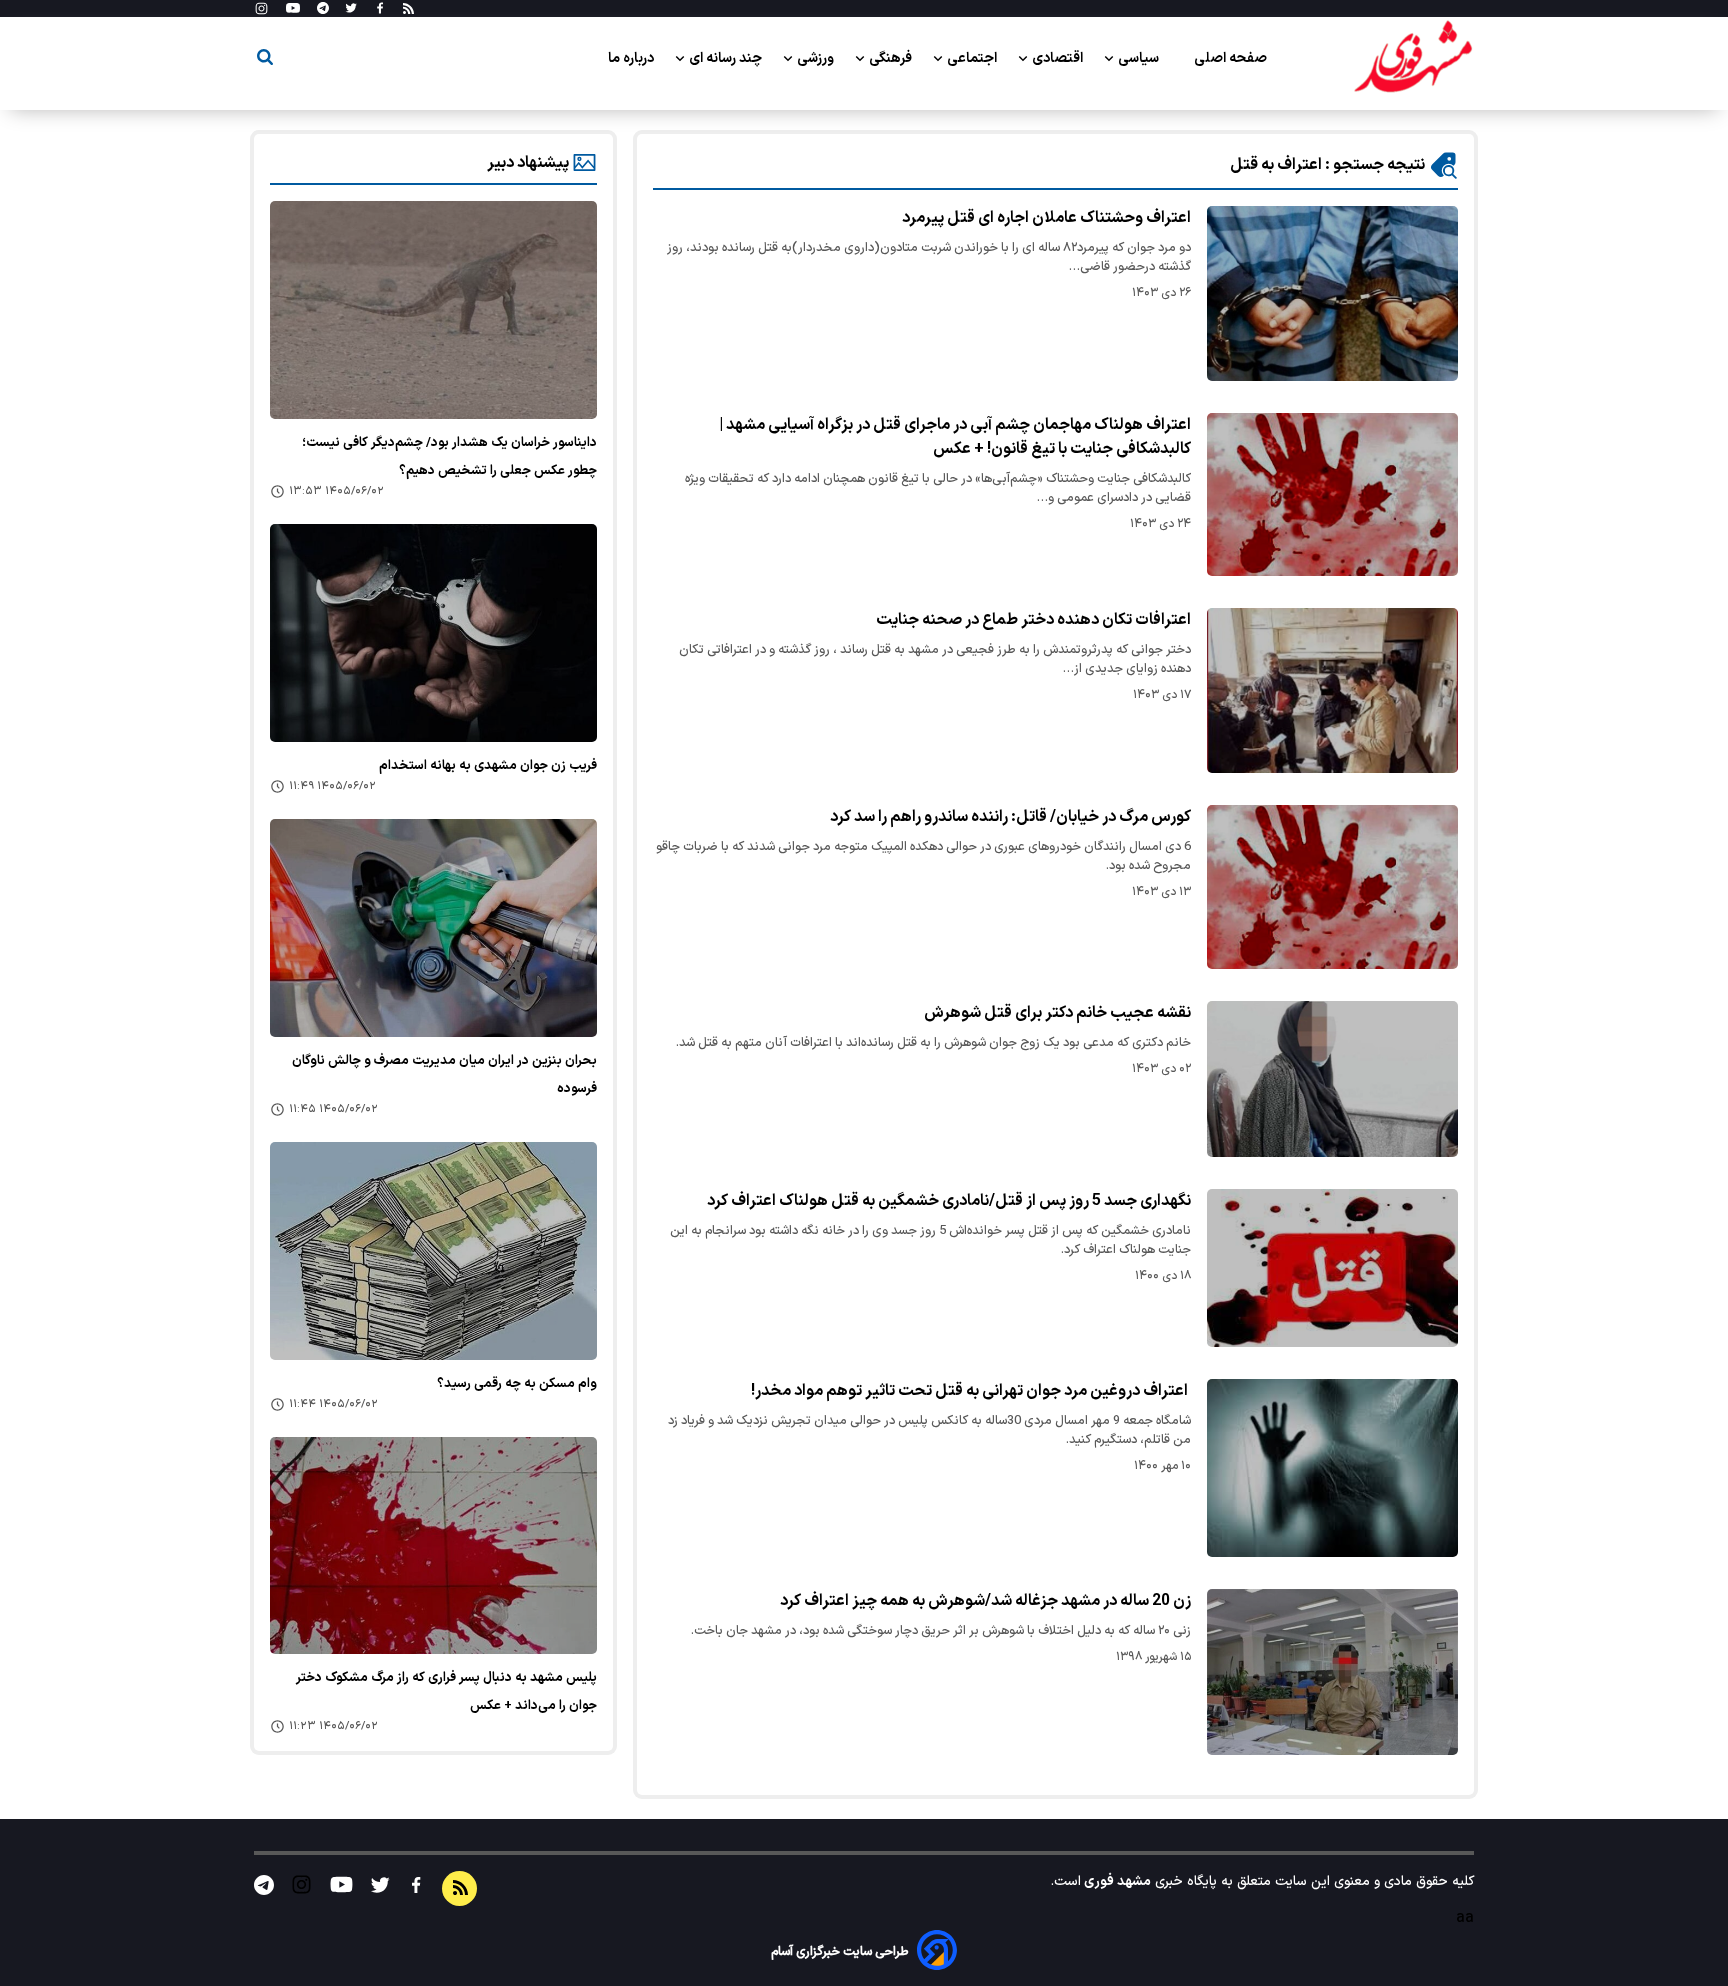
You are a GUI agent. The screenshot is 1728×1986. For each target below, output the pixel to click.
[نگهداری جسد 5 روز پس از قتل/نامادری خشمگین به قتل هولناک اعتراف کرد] (1332, 1268)
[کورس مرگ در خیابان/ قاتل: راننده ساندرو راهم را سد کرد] (1332, 887)
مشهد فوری (1116, 1881)
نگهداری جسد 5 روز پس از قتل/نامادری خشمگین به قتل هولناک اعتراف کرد (949, 1201)
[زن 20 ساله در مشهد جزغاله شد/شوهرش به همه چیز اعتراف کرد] (1332, 1672)
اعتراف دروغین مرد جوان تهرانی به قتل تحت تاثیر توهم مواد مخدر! (971, 1391)
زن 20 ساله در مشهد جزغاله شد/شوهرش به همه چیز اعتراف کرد (985, 1601)
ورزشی (817, 58)
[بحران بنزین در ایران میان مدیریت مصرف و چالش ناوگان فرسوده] (433, 928)
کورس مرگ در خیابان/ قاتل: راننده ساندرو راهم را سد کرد (1010, 817)
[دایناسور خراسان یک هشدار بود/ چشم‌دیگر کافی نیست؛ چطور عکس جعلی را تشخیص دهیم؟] (433, 310)
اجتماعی (973, 58)
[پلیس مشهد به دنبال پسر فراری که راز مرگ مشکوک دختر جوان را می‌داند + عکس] (433, 1546)
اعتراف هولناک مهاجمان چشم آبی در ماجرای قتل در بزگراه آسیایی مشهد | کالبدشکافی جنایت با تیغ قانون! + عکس (955, 437)
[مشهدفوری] (1413, 58)
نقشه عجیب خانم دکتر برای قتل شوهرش (1057, 1013)
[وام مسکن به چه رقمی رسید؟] (433, 1251)
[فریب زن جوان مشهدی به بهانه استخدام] (433, 633)
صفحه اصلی (1230, 58)
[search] (265, 60)
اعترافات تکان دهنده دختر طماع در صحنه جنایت (1033, 620)
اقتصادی (1059, 58)
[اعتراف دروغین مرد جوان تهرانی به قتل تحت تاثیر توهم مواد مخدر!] (1332, 1468)
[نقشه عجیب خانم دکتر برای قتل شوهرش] (1332, 1079)
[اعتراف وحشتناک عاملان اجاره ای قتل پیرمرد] (1332, 293)
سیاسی (1140, 58)
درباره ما (632, 58)
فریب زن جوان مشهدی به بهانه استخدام (488, 766)
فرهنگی (892, 58)
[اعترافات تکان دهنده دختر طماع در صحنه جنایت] (1332, 690)
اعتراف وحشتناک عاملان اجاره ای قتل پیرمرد (1046, 218)
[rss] (408, 9)
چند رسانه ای (727, 58)
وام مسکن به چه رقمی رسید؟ (517, 1384)
